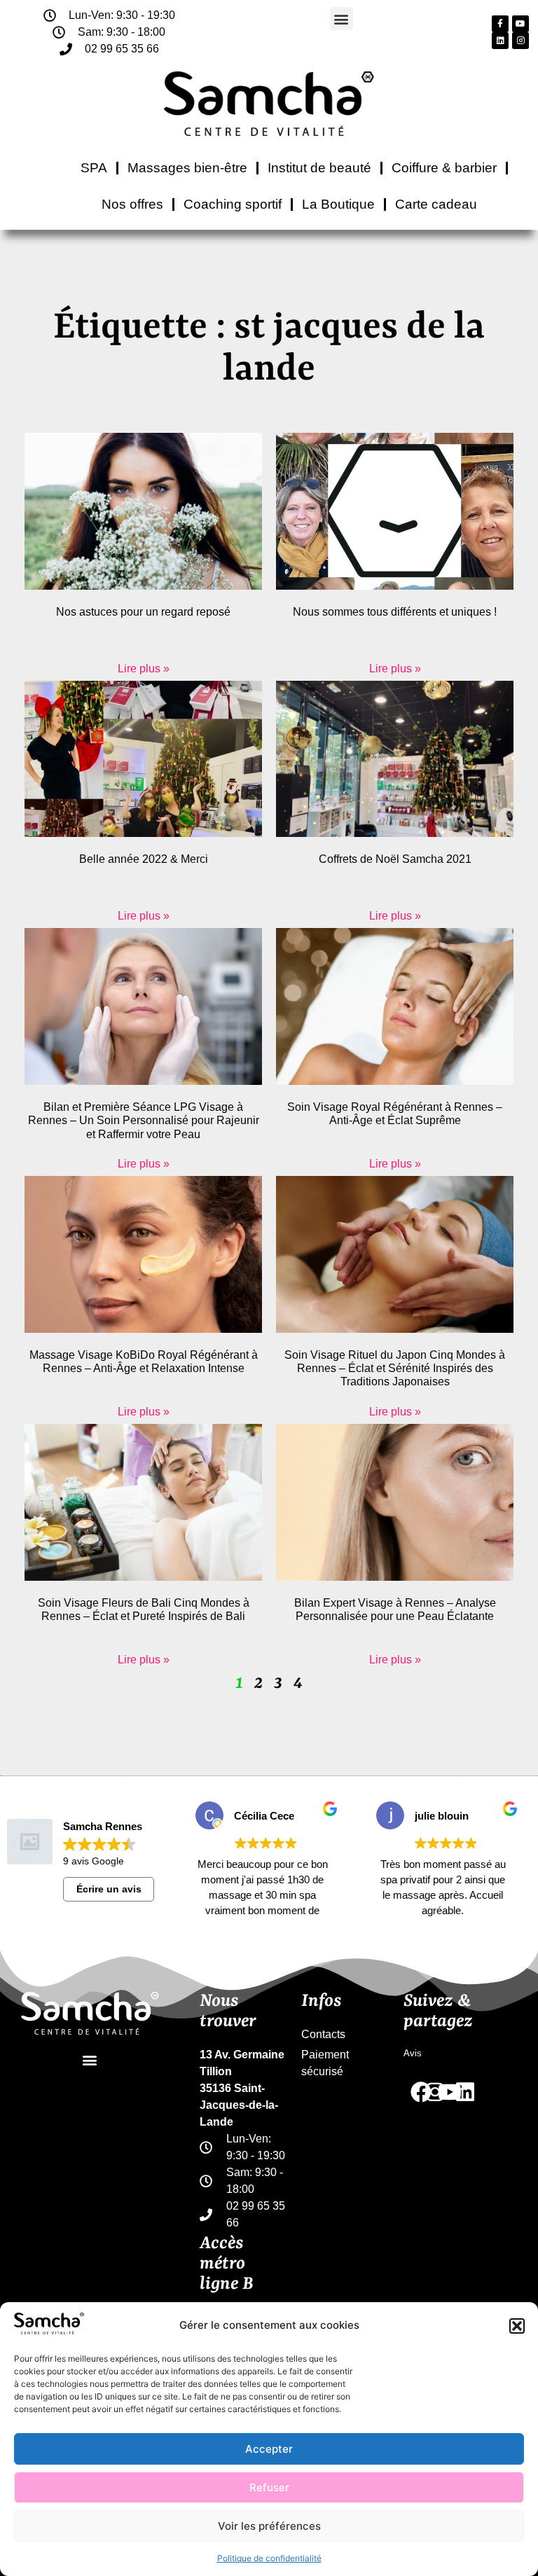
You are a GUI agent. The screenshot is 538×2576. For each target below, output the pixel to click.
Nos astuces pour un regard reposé (143, 612)
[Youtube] (520, 24)
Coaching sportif (233, 204)
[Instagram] (520, 41)
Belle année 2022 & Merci (144, 859)
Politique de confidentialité (269, 2558)
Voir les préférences (269, 2526)
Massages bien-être (187, 168)
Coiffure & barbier (444, 168)
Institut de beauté (319, 168)
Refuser (269, 2487)
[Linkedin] (500, 41)
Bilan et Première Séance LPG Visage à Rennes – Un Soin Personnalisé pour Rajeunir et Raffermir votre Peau (144, 1120)
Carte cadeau (436, 204)
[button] (517, 2326)
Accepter (269, 2449)
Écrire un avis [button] (109, 1889)
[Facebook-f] (500, 24)
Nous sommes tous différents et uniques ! (395, 612)
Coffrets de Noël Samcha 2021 (395, 859)
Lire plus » (144, 669)
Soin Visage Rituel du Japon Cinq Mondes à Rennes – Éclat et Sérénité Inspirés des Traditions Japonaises (395, 1368)
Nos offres (132, 204)
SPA (94, 168)
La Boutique (338, 204)
